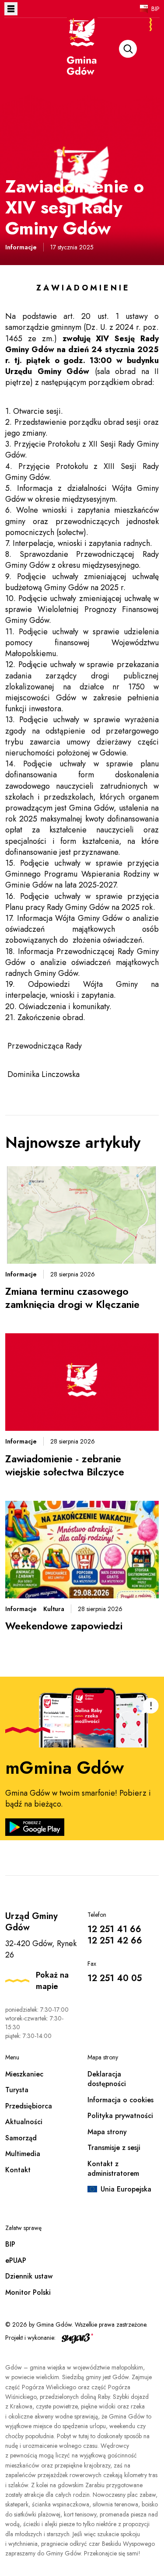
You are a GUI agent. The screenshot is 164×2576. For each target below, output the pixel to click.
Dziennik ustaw (29, 2276)
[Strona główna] (82, 58)
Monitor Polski (28, 2292)
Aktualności (24, 2122)
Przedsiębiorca (29, 2106)
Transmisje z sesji (114, 2148)
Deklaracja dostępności (107, 2079)
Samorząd (21, 2138)
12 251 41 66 (114, 1929)
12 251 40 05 (115, 1978)
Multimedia (23, 2154)
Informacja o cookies (120, 2100)
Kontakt (18, 2170)
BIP (155, 9)
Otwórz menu (11, 9)
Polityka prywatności (120, 2116)
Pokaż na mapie (52, 1981)
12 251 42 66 (115, 1941)
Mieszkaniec (24, 2074)
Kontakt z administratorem (113, 2169)
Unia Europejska (126, 2189)
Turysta (17, 2090)
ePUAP (16, 2260)
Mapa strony (107, 2132)
